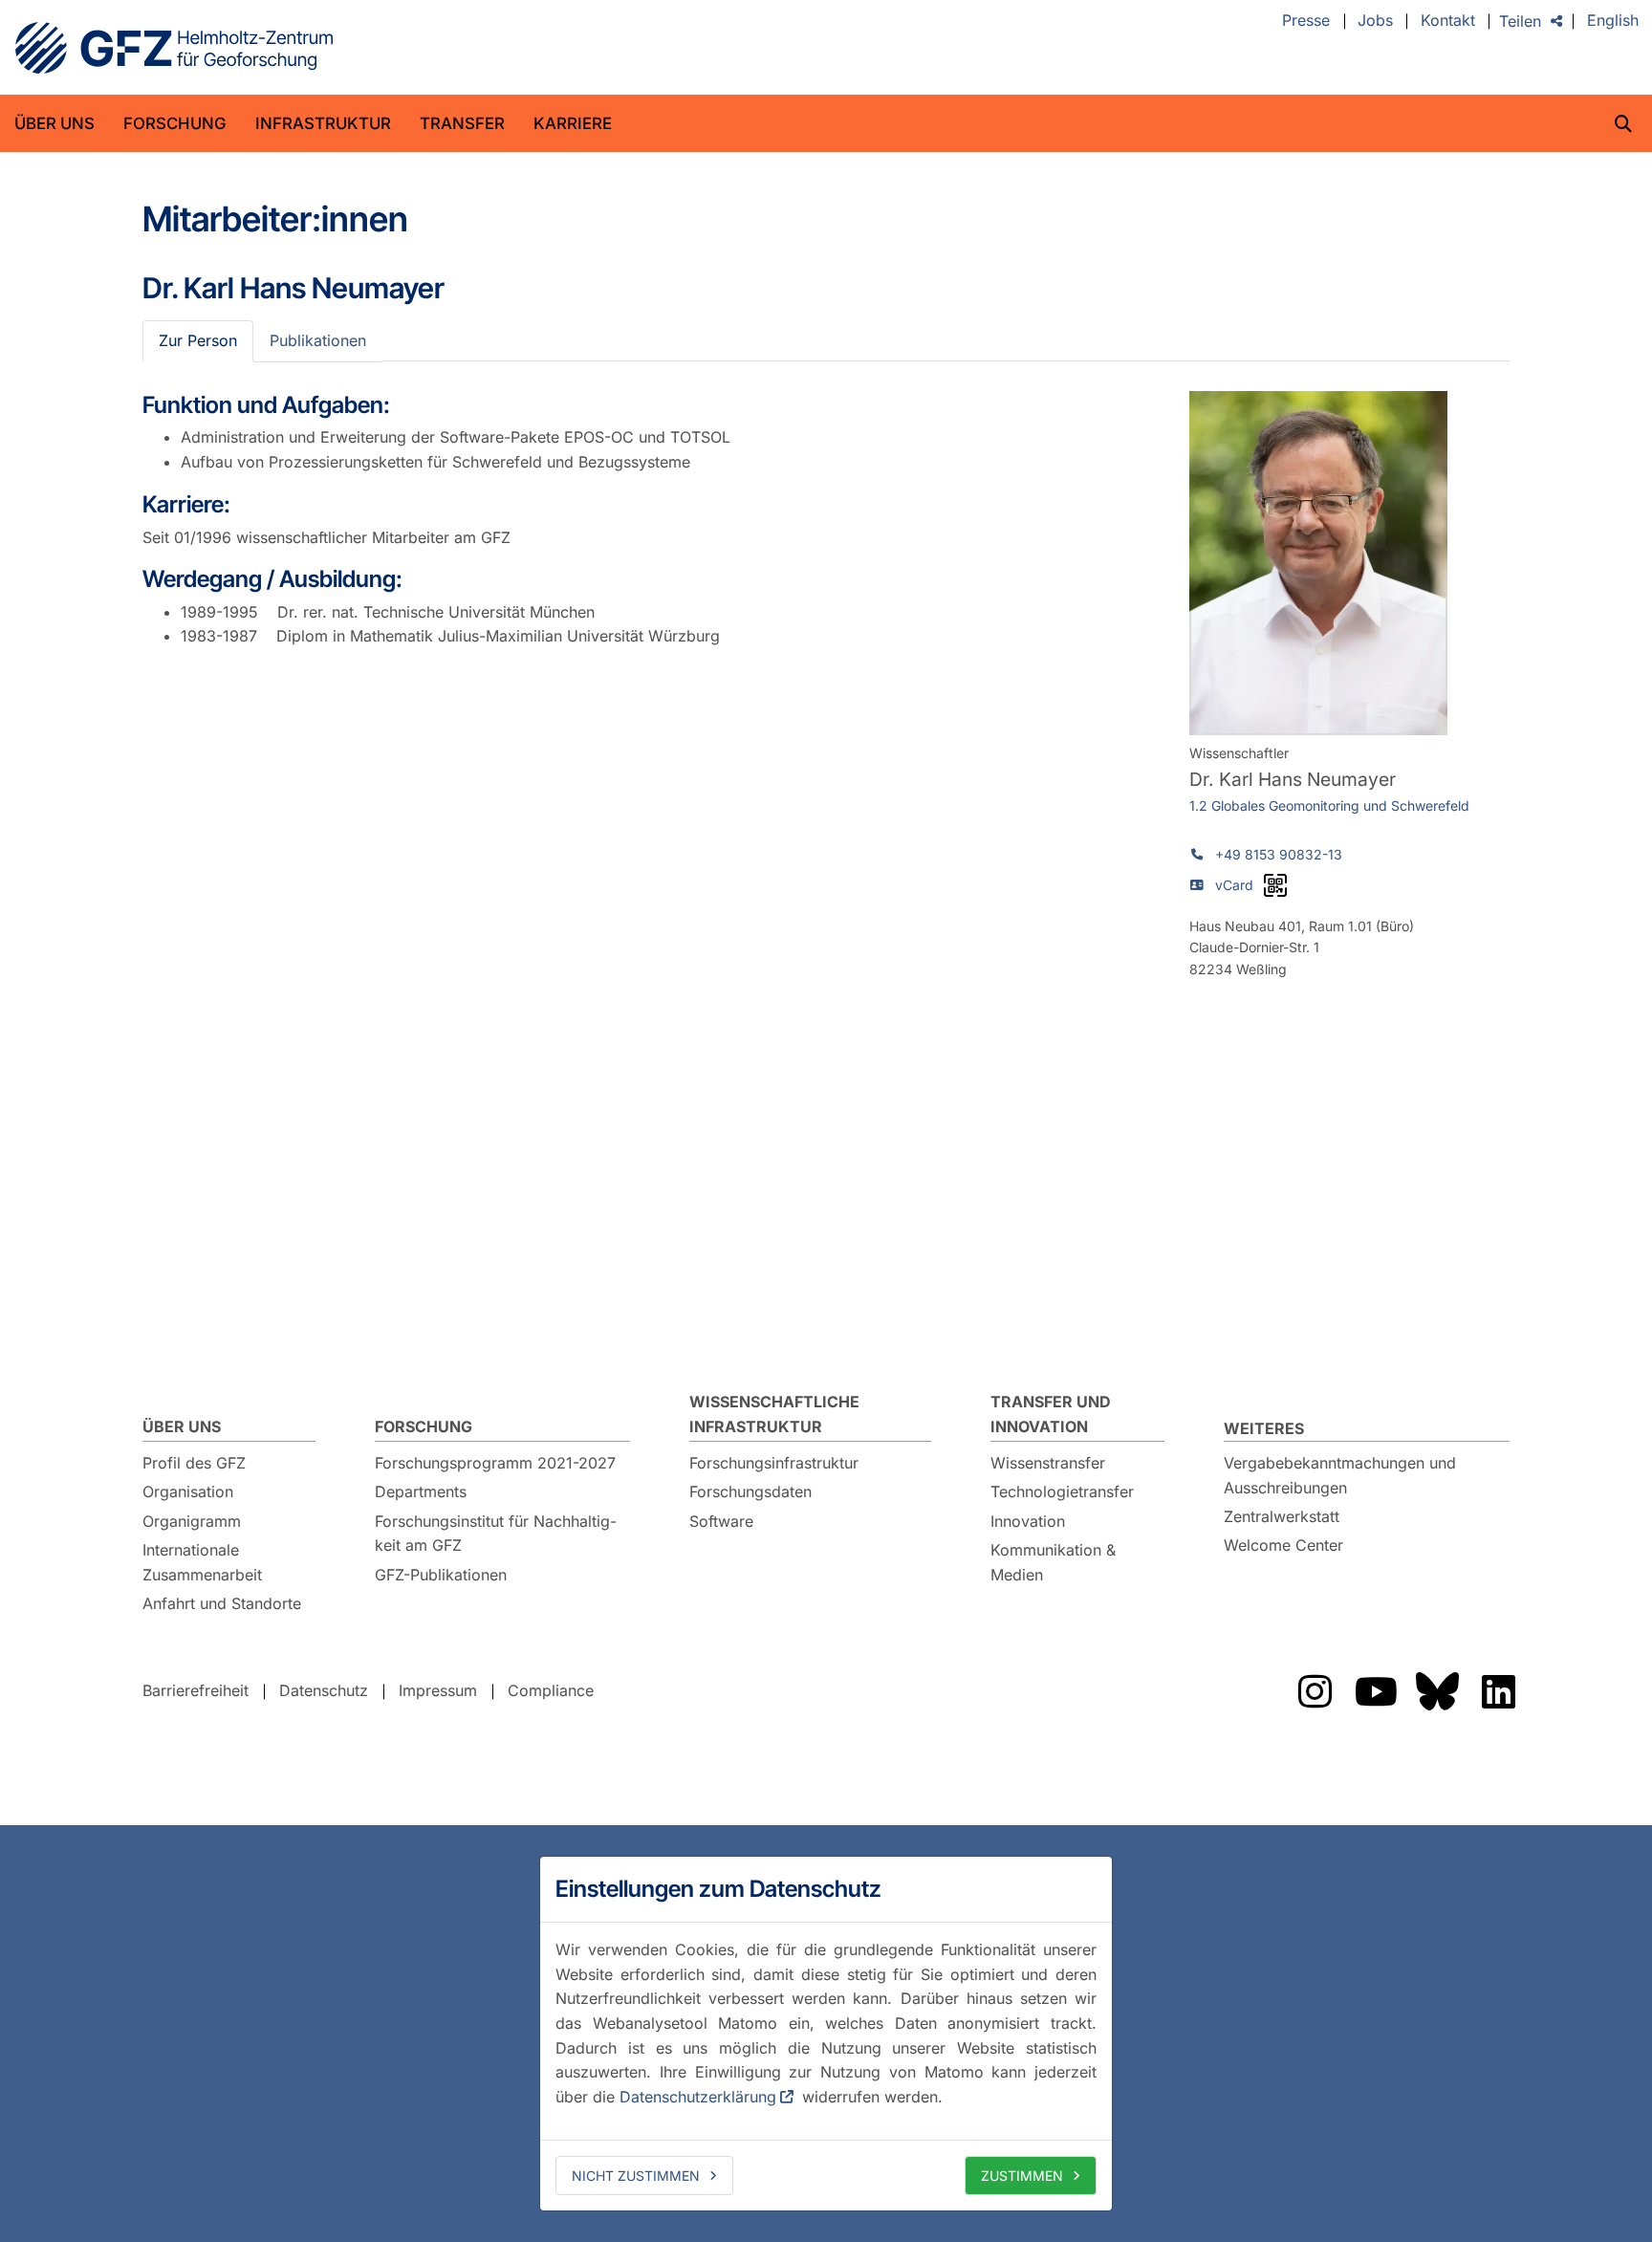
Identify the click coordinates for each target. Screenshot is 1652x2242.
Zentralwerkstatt (1282, 1516)
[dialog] (826, 2034)
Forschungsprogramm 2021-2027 (495, 1463)
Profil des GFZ (194, 1463)
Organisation (188, 1491)
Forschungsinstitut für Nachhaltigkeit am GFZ (496, 1534)
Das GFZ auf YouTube (1376, 1691)
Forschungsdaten (750, 1491)
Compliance (551, 1690)
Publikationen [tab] (318, 340)
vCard (1234, 885)
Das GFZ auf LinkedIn (1498, 1691)
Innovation (1028, 1521)
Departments (421, 1491)
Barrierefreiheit (196, 1690)
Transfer (462, 123)
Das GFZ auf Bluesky (1437, 1691)
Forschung (175, 123)
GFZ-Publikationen (441, 1575)
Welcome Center (1283, 1545)
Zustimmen (1022, 2176)
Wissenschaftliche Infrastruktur (774, 1414)
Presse (1306, 21)
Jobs (1375, 21)
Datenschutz (324, 1690)
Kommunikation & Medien (1053, 1562)
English (1613, 21)
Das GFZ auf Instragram (1315, 1691)
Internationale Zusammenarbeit (202, 1562)
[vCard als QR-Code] (1275, 885)
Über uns (54, 123)
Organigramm (192, 1521)
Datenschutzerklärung (698, 2097)
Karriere (573, 123)
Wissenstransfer (1048, 1463)
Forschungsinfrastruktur (774, 1463)
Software (721, 1521)
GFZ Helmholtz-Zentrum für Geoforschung (174, 48)
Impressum (438, 1690)
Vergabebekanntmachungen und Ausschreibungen (1340, 1475)
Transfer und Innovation (1051, 1414)
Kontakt (1448, 21)
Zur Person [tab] (198, 340)
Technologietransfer (1062, 1491)
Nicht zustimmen (636, 2176)
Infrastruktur (323, 123)
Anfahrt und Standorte (222, 1603)
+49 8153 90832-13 (1279, 854)
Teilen (1520, 21)
